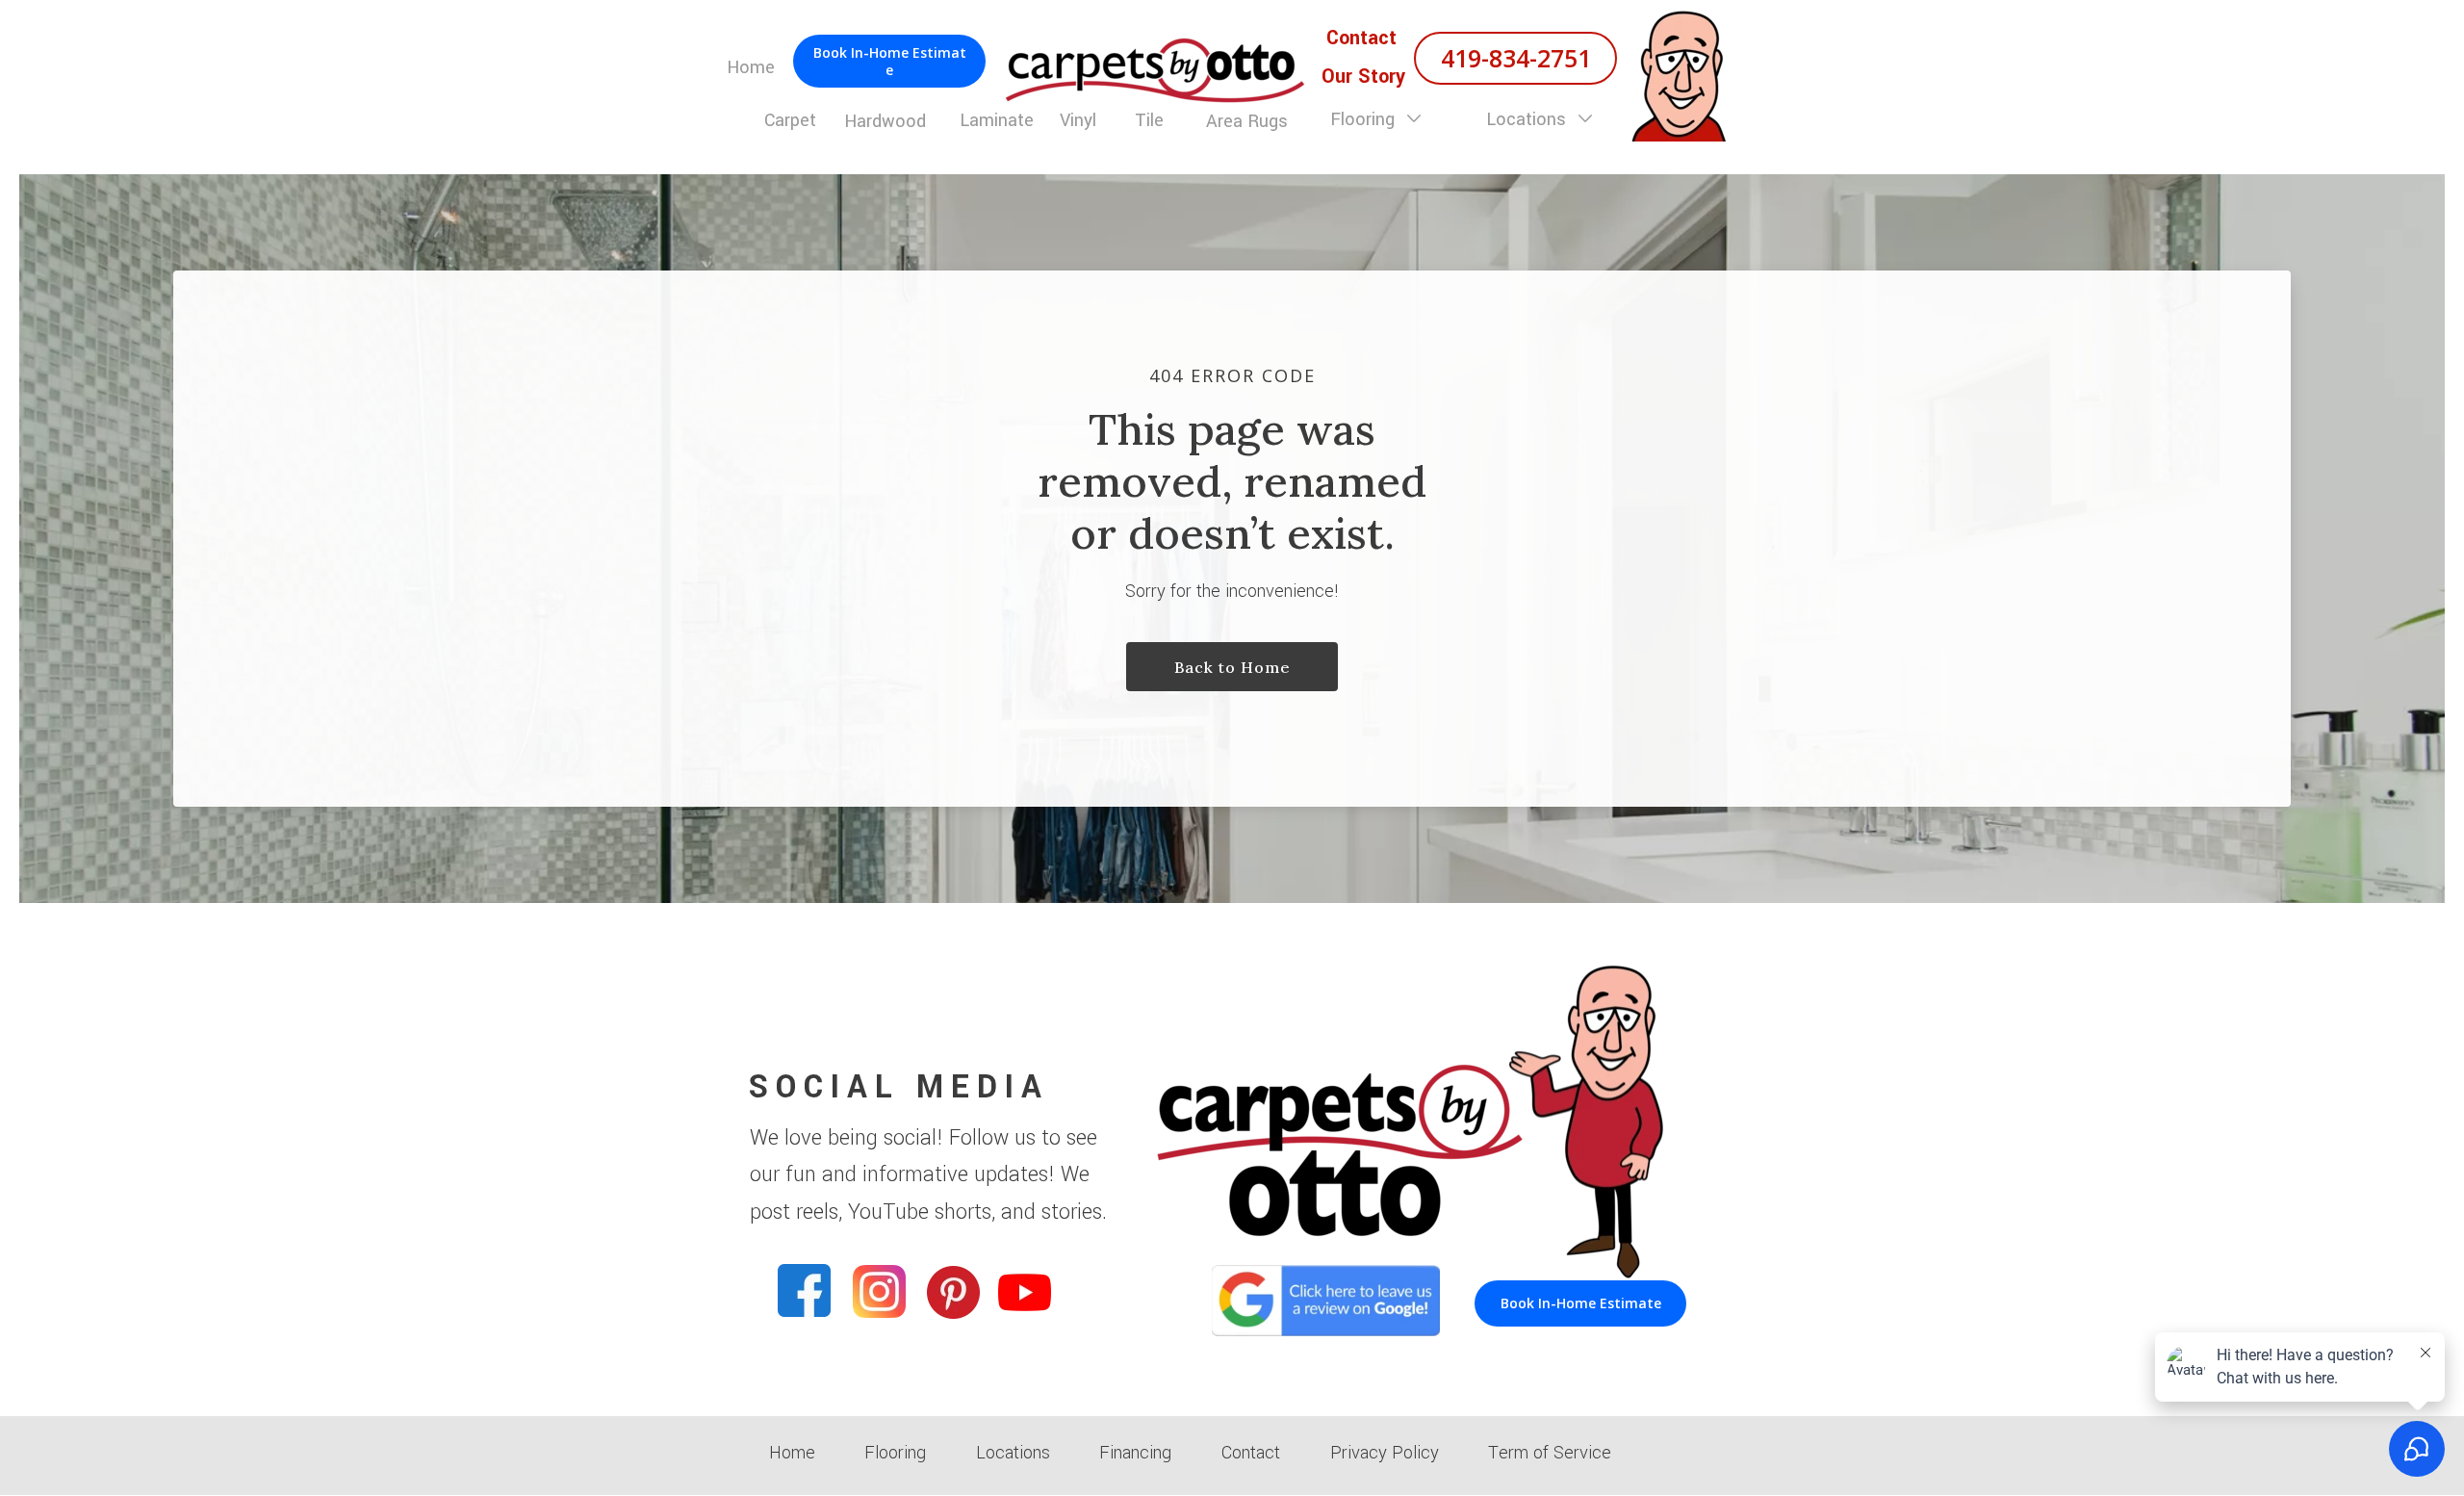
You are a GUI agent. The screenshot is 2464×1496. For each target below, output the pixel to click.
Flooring (1365, 119)
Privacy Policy (1385, 1453)
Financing (1135, 1453)
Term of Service (1550, 1453)
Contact (1251, 1453)
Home (792, 1453)
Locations (1528, 119)
